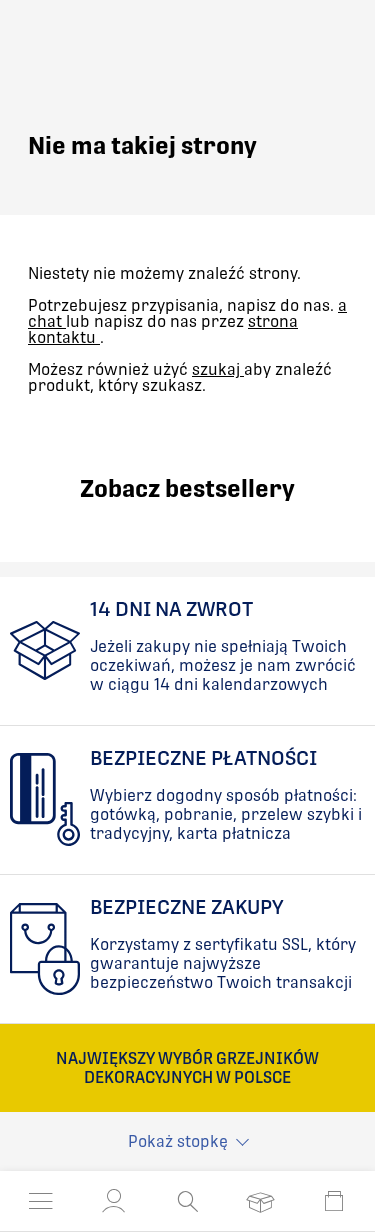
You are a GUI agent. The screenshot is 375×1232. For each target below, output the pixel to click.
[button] (114, 1201)
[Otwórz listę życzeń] (260, 1201)
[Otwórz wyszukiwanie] (187, 1201)
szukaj (218, 369)
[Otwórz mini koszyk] (334, 1201)
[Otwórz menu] (41, 1201)
